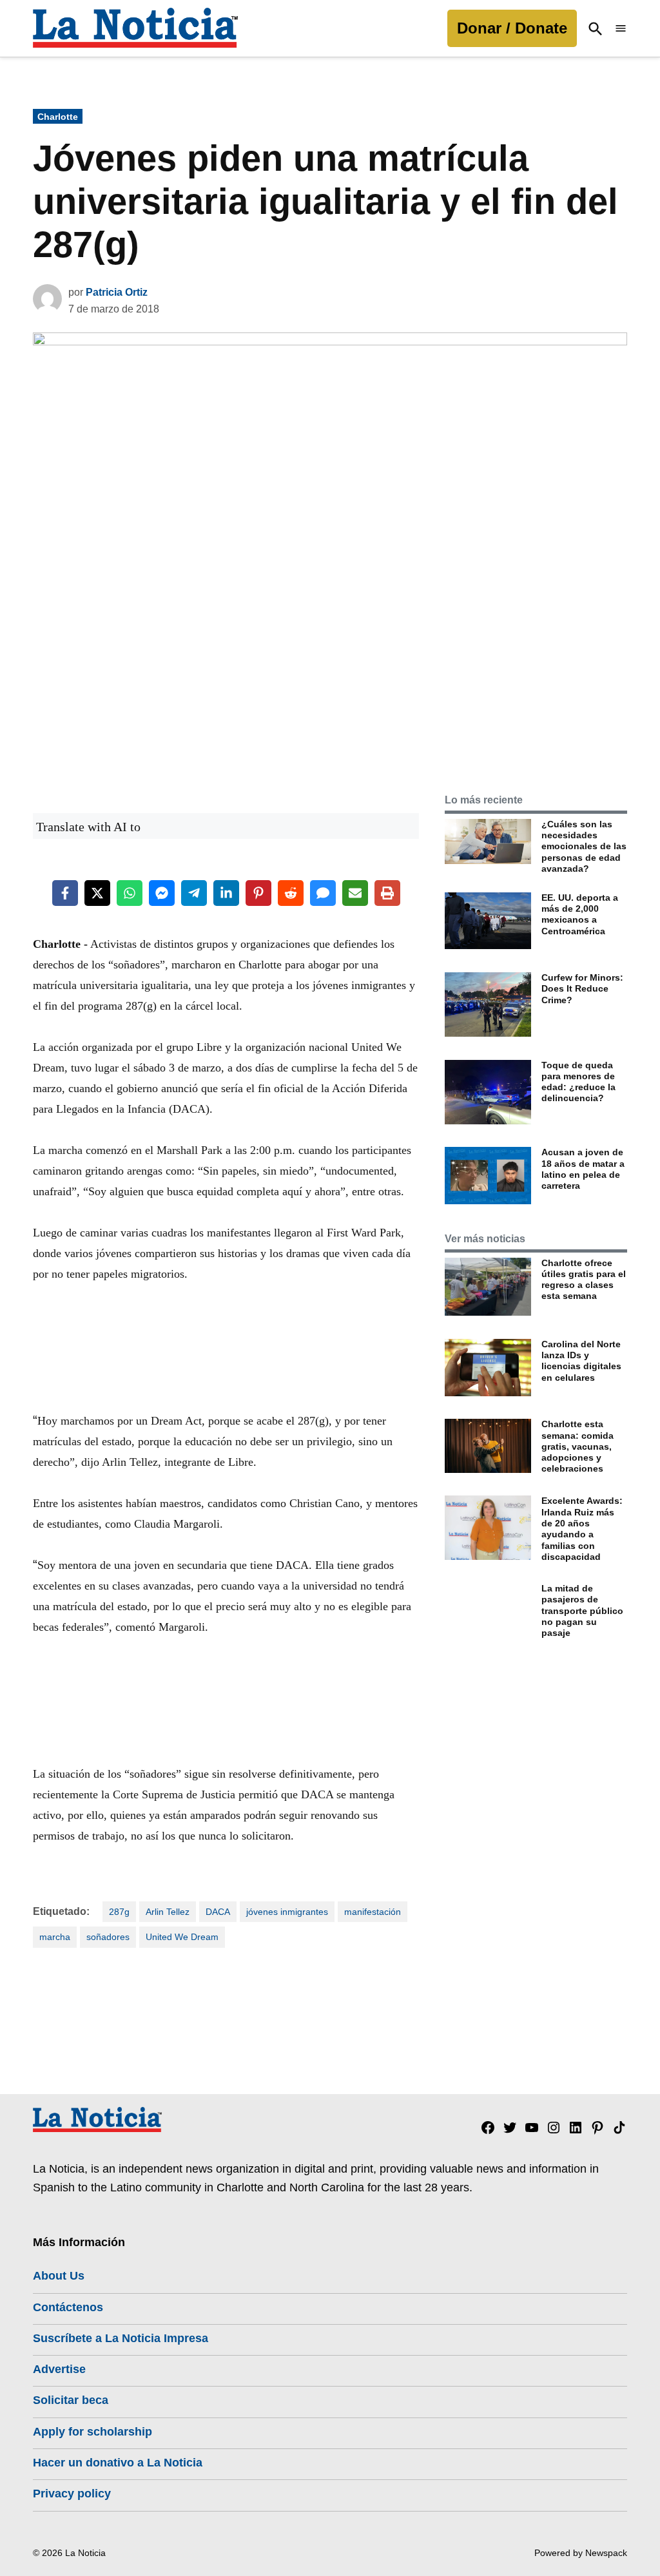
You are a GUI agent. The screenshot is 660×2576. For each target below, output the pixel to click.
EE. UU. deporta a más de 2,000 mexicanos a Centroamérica (580, 914)
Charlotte (58, 117)
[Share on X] (97, 893)
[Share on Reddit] (291, 893)
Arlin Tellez (168, 1912)
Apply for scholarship (92, 2432)
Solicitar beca (71, 2400)
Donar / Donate (512, 28)
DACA (218, 1912)
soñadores (108, 1937)
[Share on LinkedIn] (226, 893)
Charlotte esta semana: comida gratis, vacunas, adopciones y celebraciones (577, 1446)
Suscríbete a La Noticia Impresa (121, 2338)
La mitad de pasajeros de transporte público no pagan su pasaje (582, 1610)
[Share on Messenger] (162, 893)
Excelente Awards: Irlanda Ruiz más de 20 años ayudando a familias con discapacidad (582, 1528)
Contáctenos (68, 2307)
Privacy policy (72, 2494)
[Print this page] (387, 893)
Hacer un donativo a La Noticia (118, 2463)
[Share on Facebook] (65, 893)
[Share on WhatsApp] (130, 893)
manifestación (373, 1912)
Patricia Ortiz (117, 292)
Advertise (59, 2369)
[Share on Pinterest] (258, 893)
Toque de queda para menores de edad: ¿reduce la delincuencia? (578, 1082)
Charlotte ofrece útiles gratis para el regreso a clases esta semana (584, 1280)
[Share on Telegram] (194, 893)
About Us (59, 2276)
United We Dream (182, 1937)
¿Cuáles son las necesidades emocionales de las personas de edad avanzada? (584, 846)
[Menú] (621, 29)
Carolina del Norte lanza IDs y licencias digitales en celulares (581, 1361)
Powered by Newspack (581, 2553)
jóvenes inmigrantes (287, 1912)
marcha (55, 1937)
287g (119, 1912)
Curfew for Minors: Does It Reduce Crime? (582, 989)
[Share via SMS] (323, 893)
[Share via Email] (355, 893)
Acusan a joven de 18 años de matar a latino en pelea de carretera (583, 1169)
